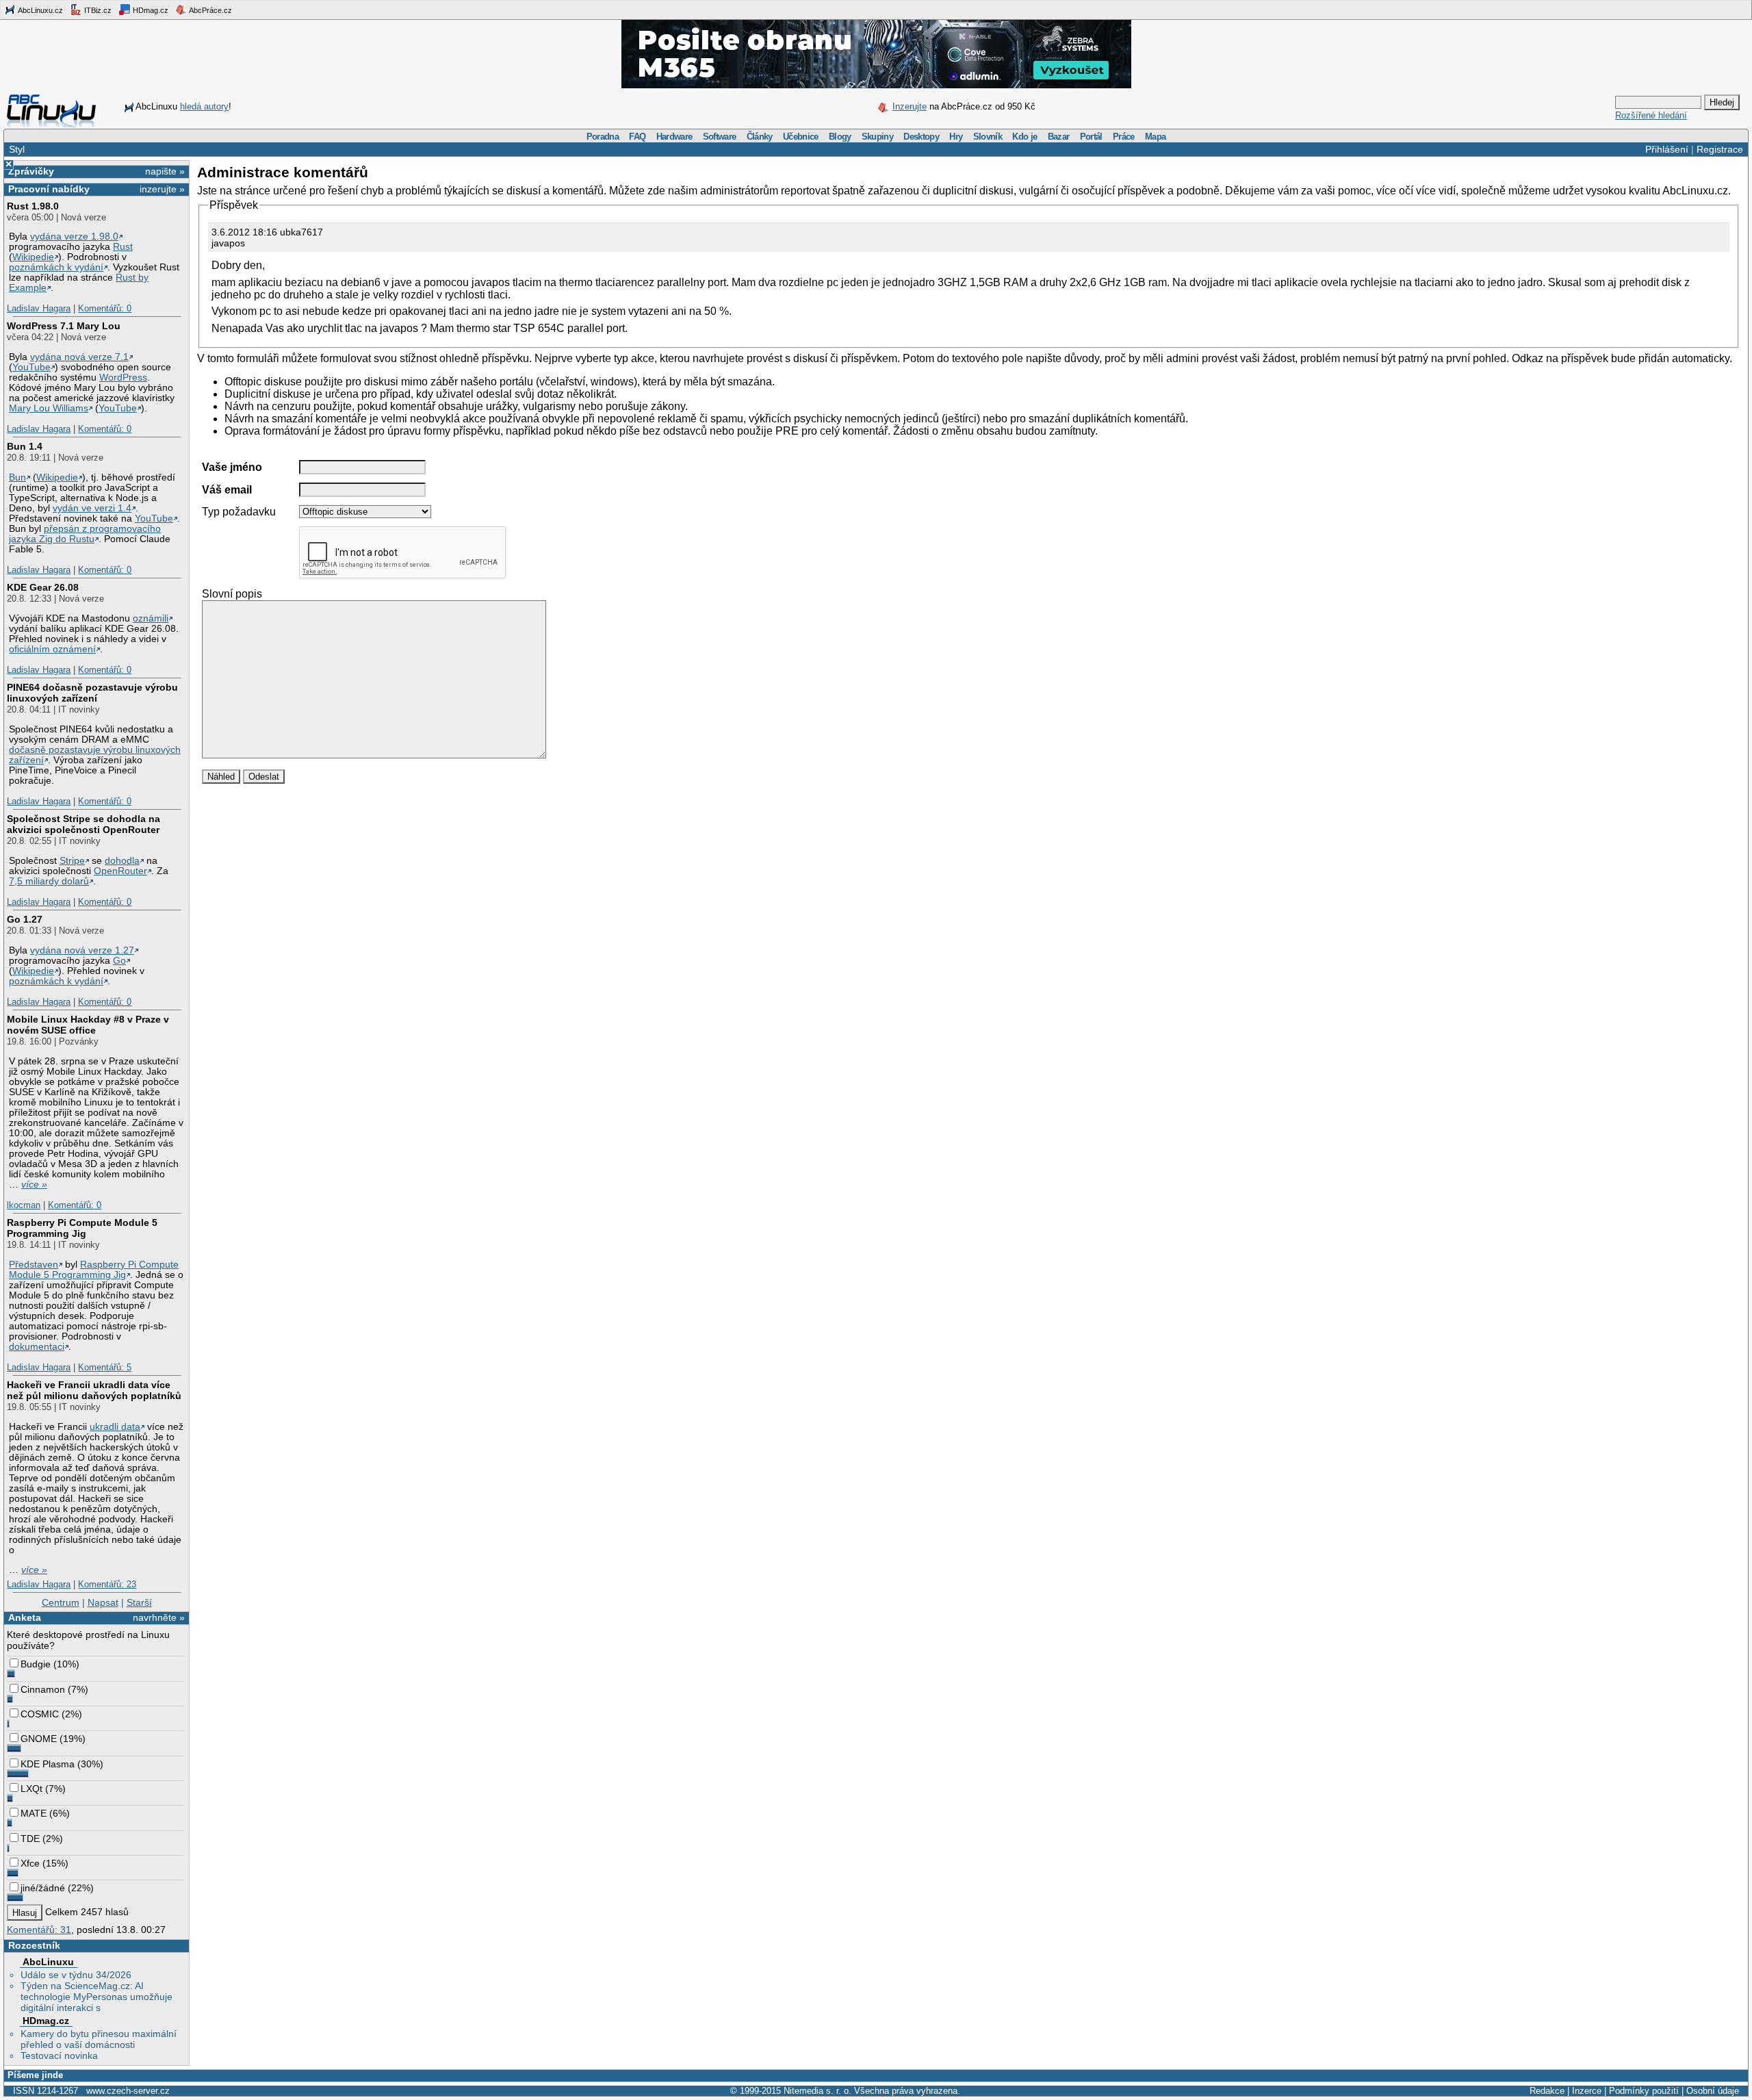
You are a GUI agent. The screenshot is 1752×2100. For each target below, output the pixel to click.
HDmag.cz (150, 10)
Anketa (25, 1617)
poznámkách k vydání (56, 267)
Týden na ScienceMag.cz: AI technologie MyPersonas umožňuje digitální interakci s (96, 1997)
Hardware (674, 137)
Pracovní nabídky (49, 189)
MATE (34, 1813)
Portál (1091, 137)
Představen (34, 1265)
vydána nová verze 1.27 (82, 950)
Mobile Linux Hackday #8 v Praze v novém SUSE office (88, 1025)
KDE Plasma (48, 1764)
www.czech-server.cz (128, 2091)
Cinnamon (43, 1689)
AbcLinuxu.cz (40, 10)
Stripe (72, 861)
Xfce (30, 1863)
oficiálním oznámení (52, 649)
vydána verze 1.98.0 (74, 236)
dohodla (122, 861)
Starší (139, 1602)
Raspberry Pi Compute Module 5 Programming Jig (82, 1228)
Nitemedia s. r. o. (817, 2091)
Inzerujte (910, 106)
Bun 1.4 (25, 446)
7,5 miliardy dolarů (49, 881)
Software (720, 137)
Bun (17, 477)
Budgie (36, 1664)
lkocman (24, 1205)
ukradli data (115, 1427)
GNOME (39, 1739)
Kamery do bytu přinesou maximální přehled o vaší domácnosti (99, 2039)
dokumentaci (37, 1347)
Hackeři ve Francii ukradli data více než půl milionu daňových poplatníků (94, 1390)
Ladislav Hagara (39, 308)
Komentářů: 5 (105, 1367)
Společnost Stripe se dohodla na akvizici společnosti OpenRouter (83, 824)
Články (760, 137)
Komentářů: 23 (107, 1584)
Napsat (103, 1602)
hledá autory (204, 106)
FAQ (637, 137)
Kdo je (1025, 137)
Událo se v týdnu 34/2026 (76, 1975)
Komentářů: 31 (39, 1930)
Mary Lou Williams (49, 408)
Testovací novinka (59, 2056)
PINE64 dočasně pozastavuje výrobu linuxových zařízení (92, 693)
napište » (165, 171)
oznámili (151, 618)
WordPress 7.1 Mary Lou (64, 326)
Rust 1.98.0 (33, 206)
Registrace (1720, 149)
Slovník (988, 137)
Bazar (1059, 137)
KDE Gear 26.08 (43, 587)
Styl (17, 149)
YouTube (31, 367)
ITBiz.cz (97, 10)
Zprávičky (31, 171)
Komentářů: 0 (105, 308)
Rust (123, 247)
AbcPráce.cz (210, 10)
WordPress (123, 377)
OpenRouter (120, 871)
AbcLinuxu (48, 1962)
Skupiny (877, 137)
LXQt (31, 1789)
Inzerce (1587, 2091)
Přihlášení (1667, 149)
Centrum (61, 1602)
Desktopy (921, 137)
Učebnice (801, 137)
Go (119, 961)
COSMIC (40, 1714)
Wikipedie (33, 257)
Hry (956, 137)
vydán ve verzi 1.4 (92, 508)
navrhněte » (159, 1617)
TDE (30, 1839)
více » (34, 1185)
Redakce (1547, 2091)
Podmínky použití (1644, 2091)
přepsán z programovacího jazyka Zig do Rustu (85, 534)
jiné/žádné (43, 1888)
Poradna (603, 137)
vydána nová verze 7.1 (79, 357)
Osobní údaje (1713, 2091)
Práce (1124, 137)
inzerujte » (162, 189)
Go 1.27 (25, 919)
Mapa (1155, 137)
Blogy (840, 137)
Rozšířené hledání (1651, 115)
